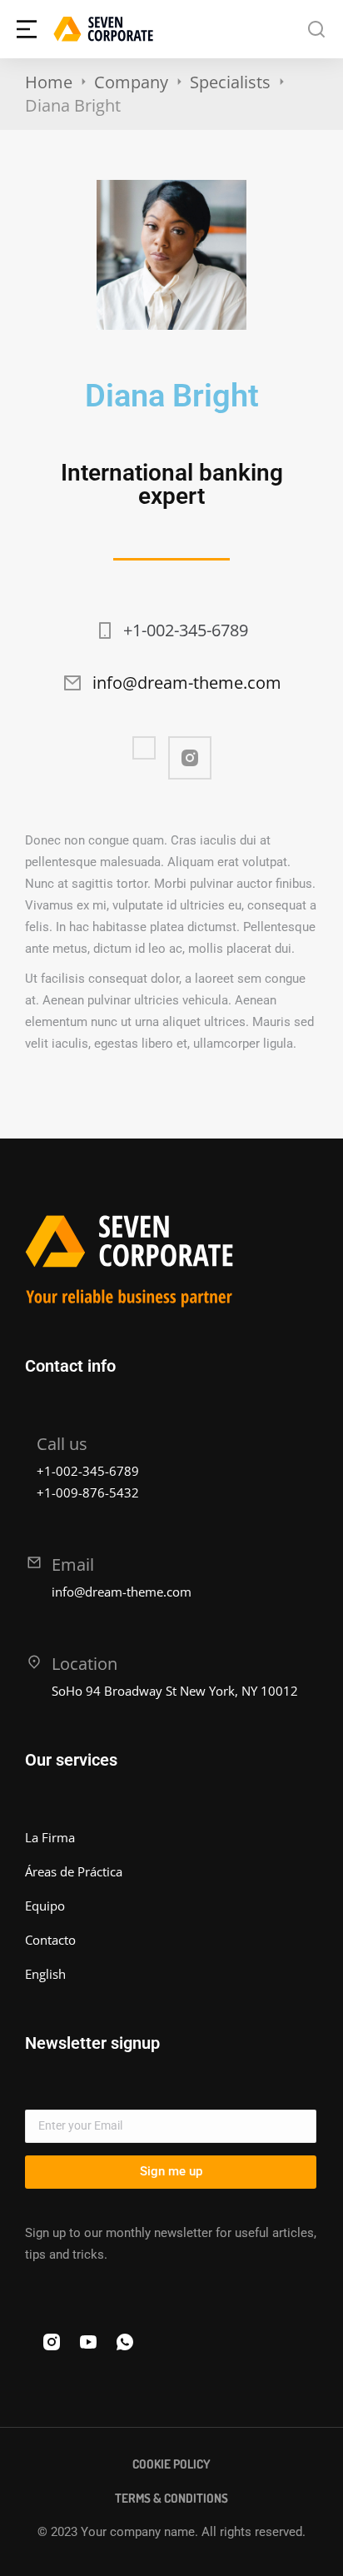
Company (131, 82)
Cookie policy (171, 2464)
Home (49, 82)
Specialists (230, 82)
